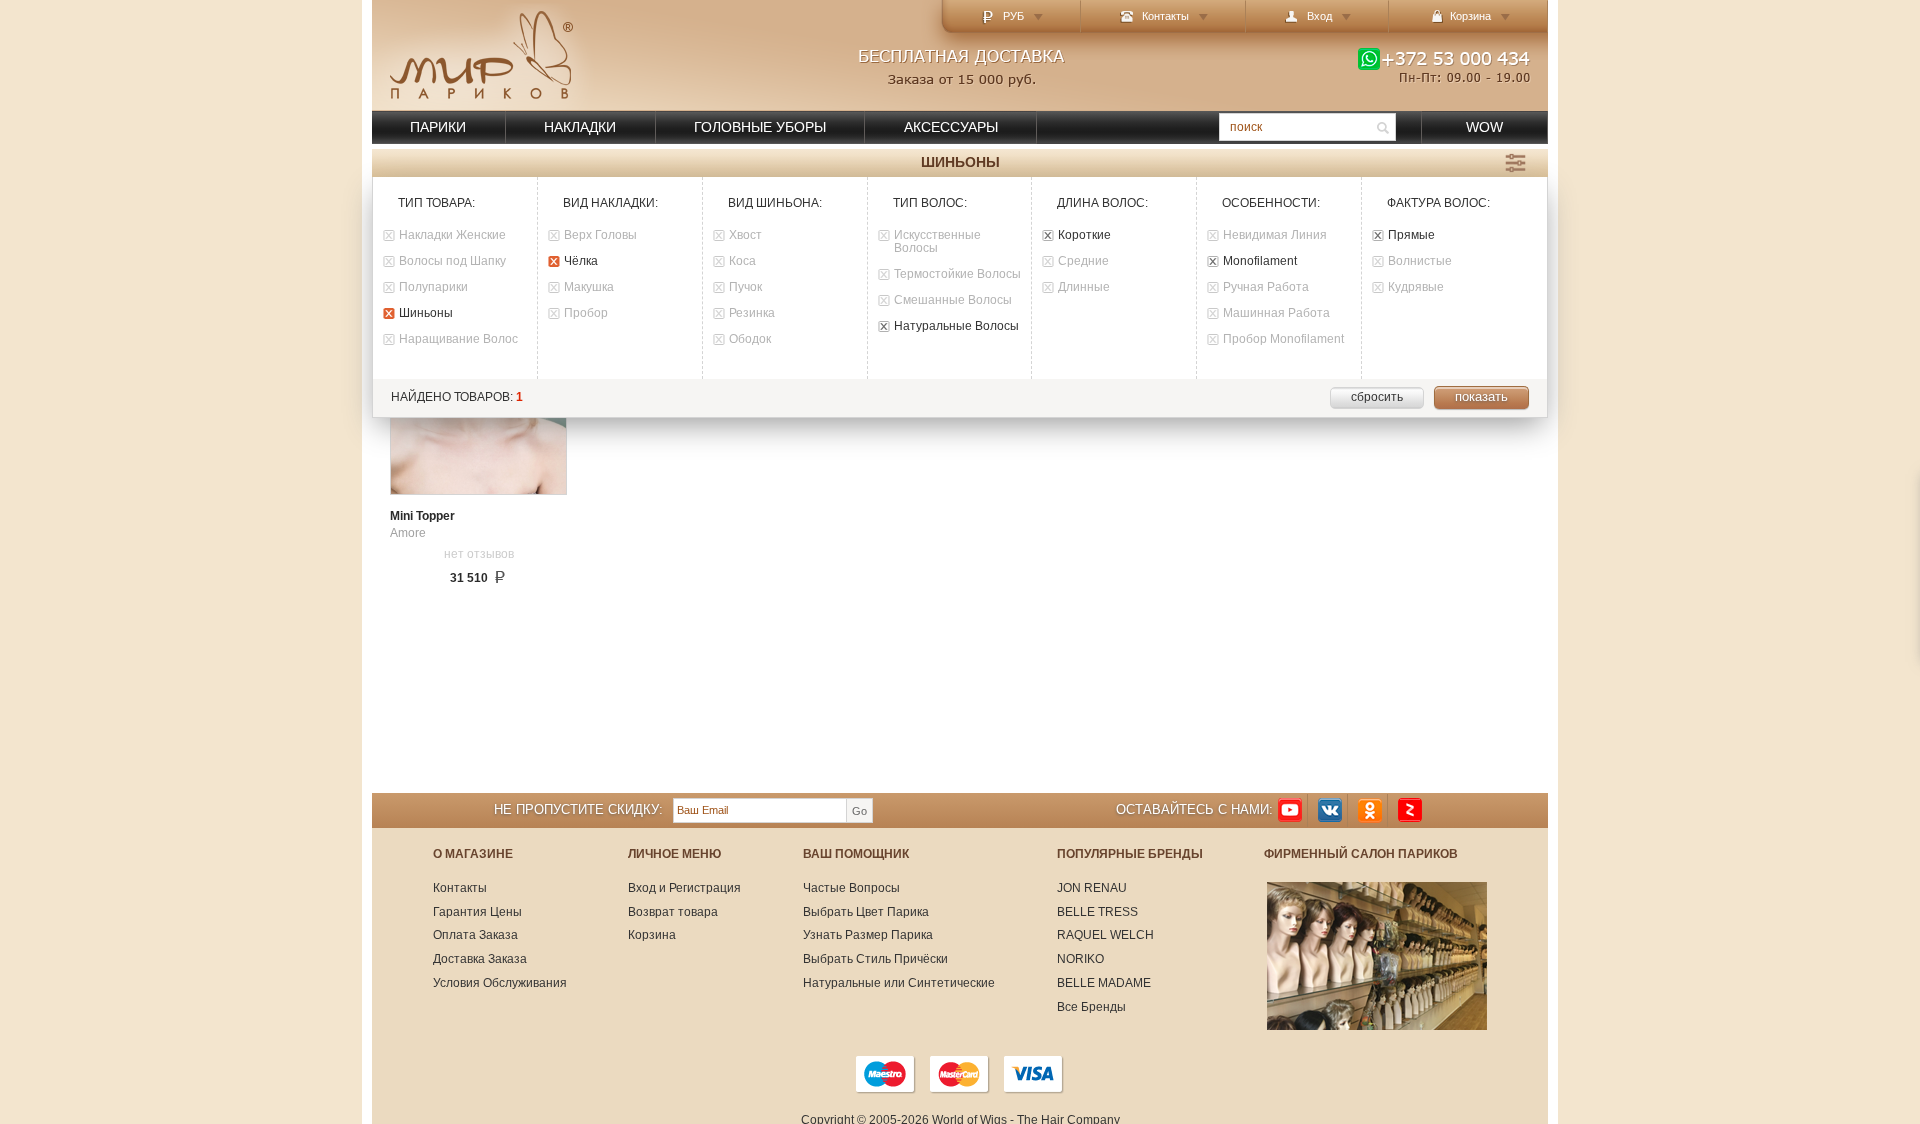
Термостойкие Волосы (957, 274)
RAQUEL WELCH (1105, 935)
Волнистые (1420, 261)
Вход (1319, 16)
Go (859, 811)
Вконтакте (1330, 810)
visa (1034, 1074)
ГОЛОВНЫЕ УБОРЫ (760, 127)
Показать (1481, 396)
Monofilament (1260, 261)
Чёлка (581, 261)
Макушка (589, 287)
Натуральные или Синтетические (899, 983)
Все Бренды (1091, 1007)
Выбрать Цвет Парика (866, 912)
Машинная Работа (1276, 313)
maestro (886, 1074)
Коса (742, 261)
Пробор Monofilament (1283, 339)
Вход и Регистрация (684, 888)
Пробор (586, 313)
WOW (1484, 127)
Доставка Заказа (480, 959)
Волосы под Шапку (452, 261)
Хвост (745, 235)
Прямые (1411, 235)
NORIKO (1080, 959)
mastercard (960, 1074)
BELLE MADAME (1104, 983)
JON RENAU (1092, 888)
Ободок (750, 339)
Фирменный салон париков (1361, 854)
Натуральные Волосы (956, 326)
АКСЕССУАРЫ (951, 127)
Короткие (1084, 235)
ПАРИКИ (438, 127)
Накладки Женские (452, 235)
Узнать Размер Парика (868, 935)
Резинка (752, 313)
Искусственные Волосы (937, 242)
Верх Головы (600, 235)
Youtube (1290, 810)
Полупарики (433, 287)
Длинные (1084, 287)
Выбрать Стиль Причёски (875, 959)
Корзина (652, 935)
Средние (1083, 261)
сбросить (1377, 397)
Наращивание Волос (458, 339)
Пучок (745, 287)
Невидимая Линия (1275, 235)
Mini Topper (422, 516)
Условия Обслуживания (500, 983)
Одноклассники (1370, 810)
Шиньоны (426, 313)
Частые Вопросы (851, 888)
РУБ (1013, 16)
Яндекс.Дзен (1410, 810)
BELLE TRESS (1097, 912)
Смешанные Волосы (953, 300)
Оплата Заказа (475, 935)
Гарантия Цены (477, 912)
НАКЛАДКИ (580, 127)
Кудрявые (1416, 287)
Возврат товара (673, 912)
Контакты (1165, 16)
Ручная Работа (1266, 287)
